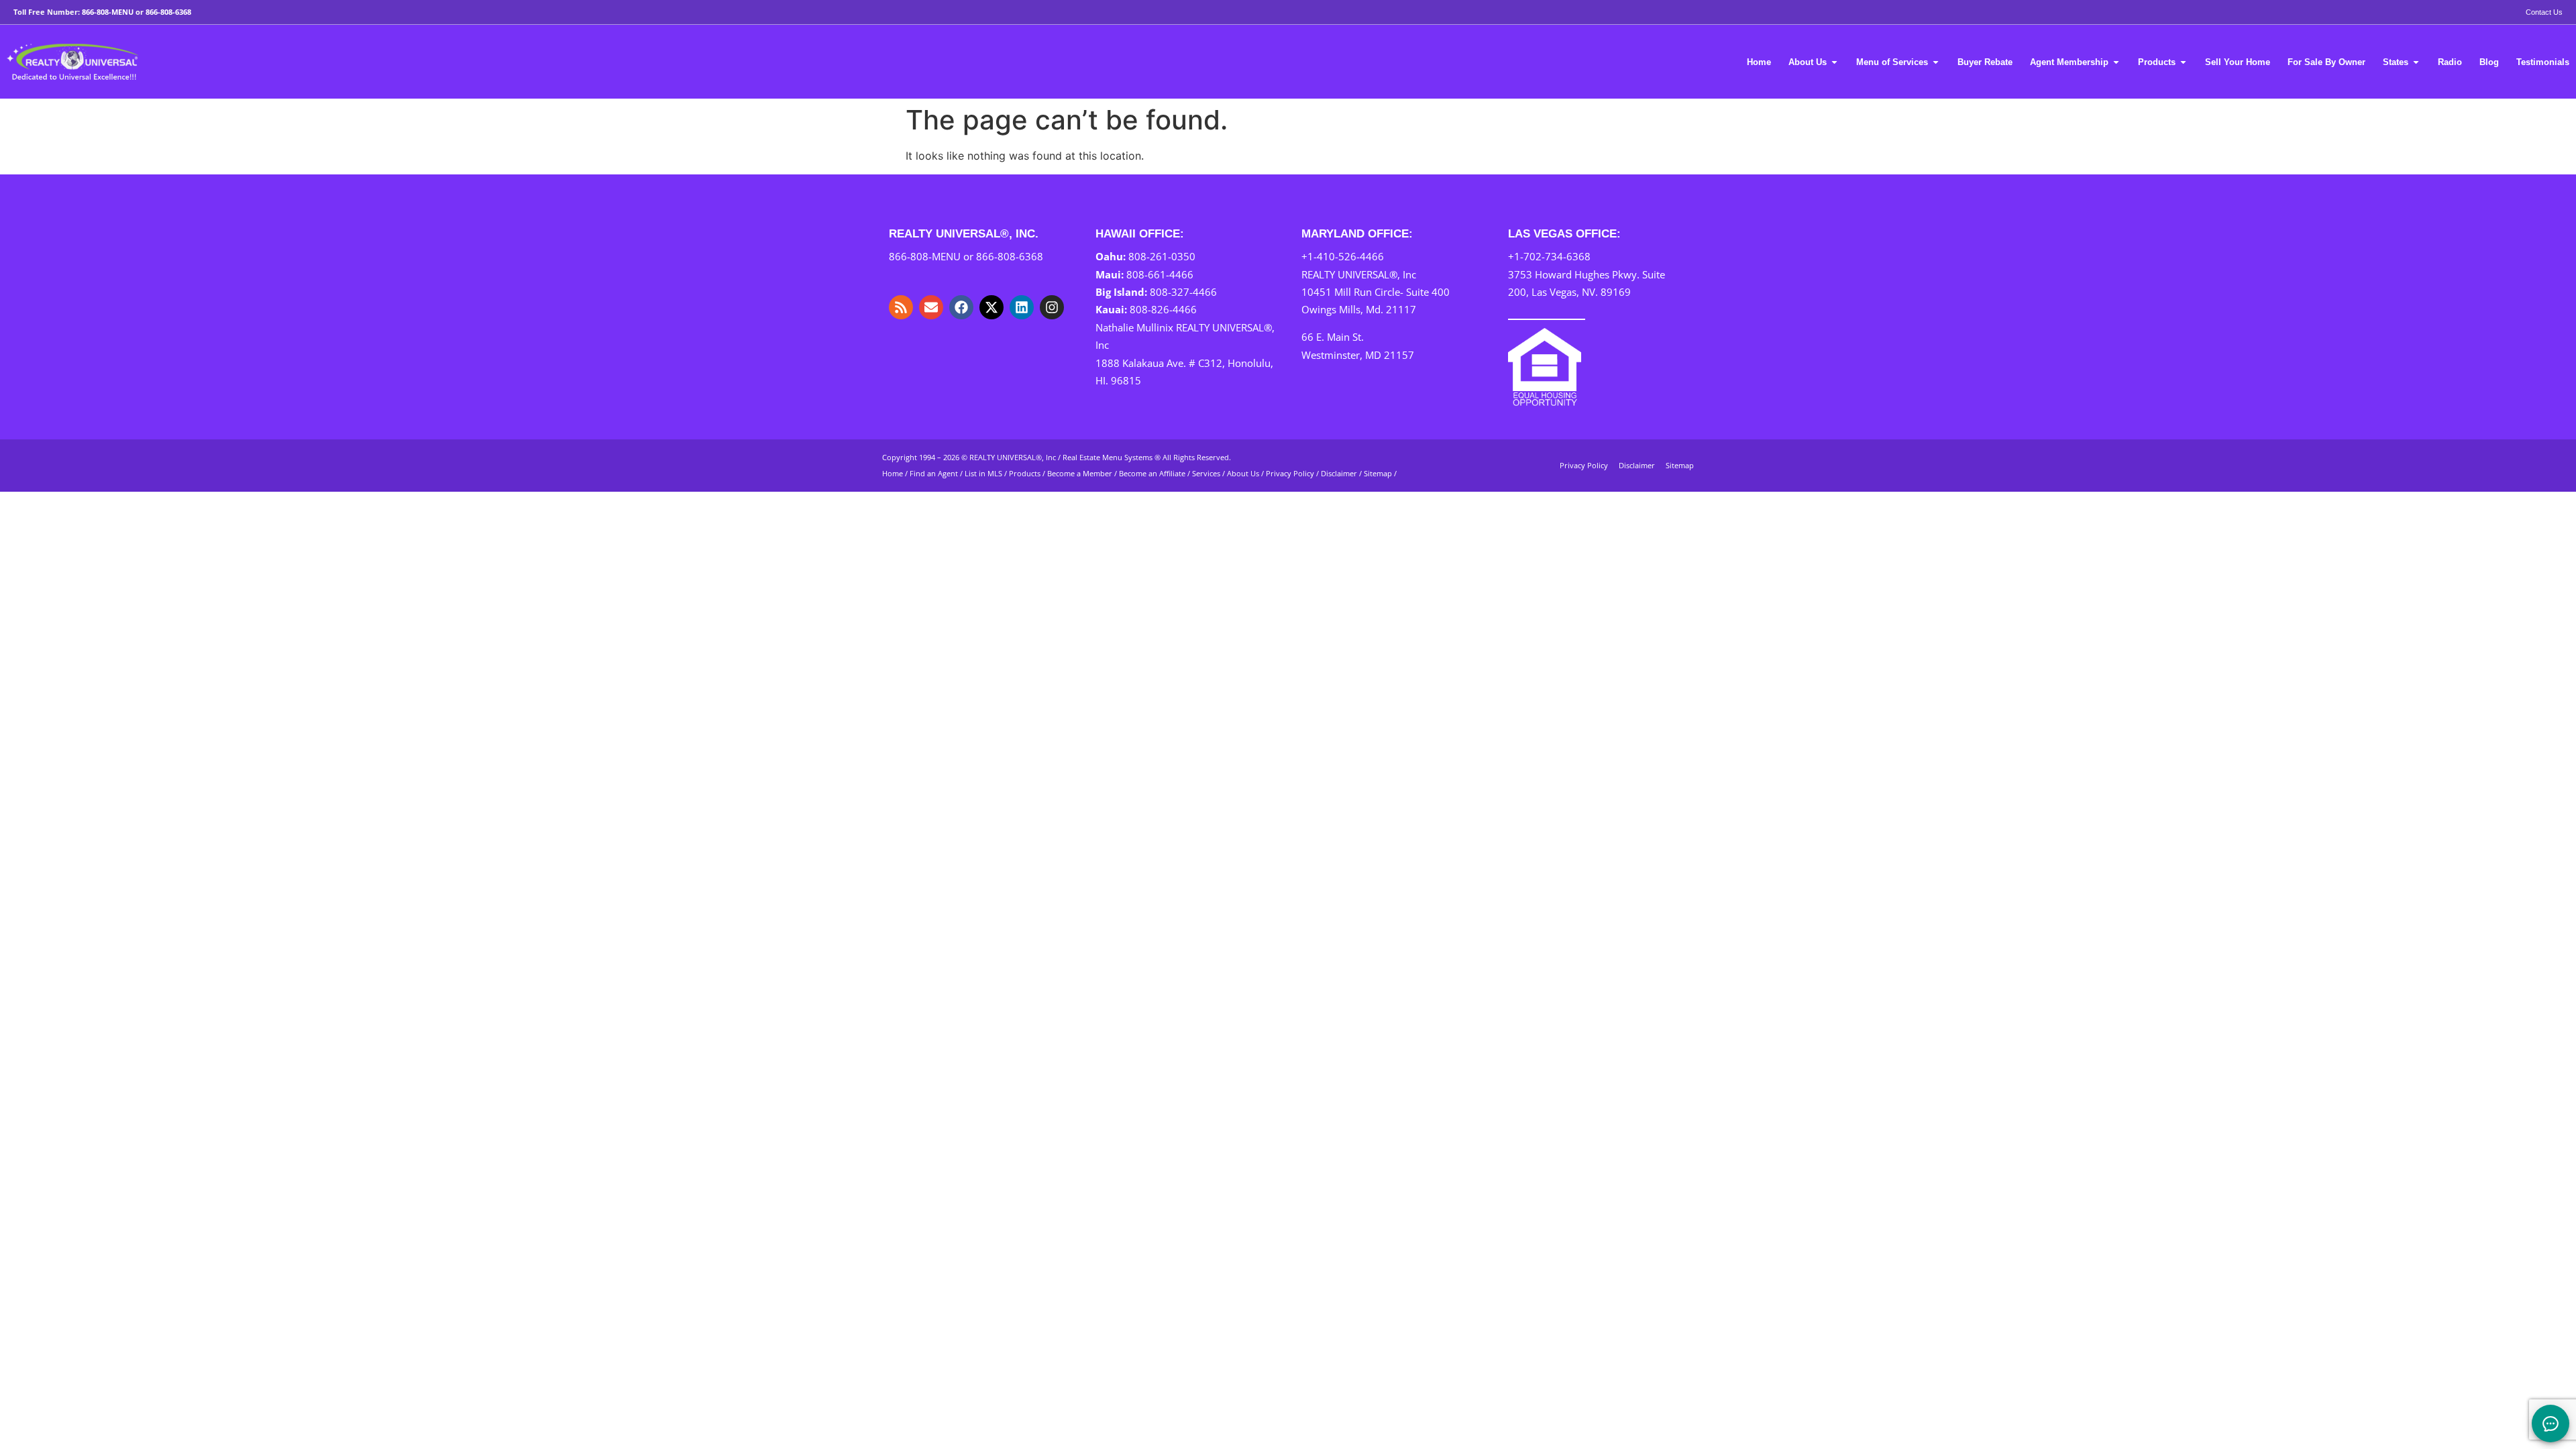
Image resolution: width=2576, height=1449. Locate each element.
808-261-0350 (1162, 256)
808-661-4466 (1160, 274)
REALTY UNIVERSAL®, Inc (1013, 457)
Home (893, 473)
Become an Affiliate (1153, 473)
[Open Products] (2183, 62)
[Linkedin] (1022, 307)
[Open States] (2416, 62)
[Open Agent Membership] (2116, 62)
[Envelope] (931, 307)
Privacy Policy (1290, 473)
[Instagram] (1052, 307)
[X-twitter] (991, 307)
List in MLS (983, 473)
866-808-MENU (108, 12)
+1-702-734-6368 (1549, 256)
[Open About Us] (1834, 62)
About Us (1243, 473)
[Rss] (901, 307)
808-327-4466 (1183, 292)
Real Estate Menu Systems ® (1112, 457)
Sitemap (1378, 473)
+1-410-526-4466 (1343, 256)
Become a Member (1080, 473)
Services (1206, 473)
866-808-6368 (168, 12)
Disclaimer (1339, 473)
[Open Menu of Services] (1936, 62)
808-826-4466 (1163, 309)
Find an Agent (934, 473)
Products (1025, 473)
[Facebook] (961, 307)
